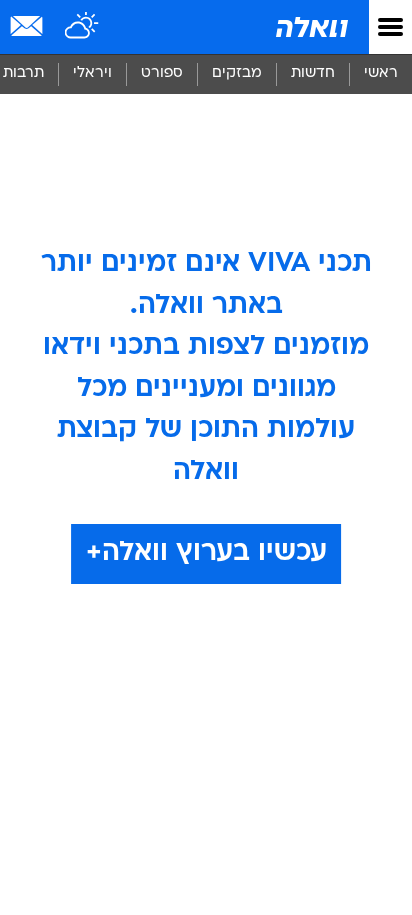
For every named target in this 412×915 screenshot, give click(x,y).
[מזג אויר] (82, 27)
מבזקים (237, 73)
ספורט (162, 73)
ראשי (381, 73)
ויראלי (92, 73)
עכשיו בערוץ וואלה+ (206, 553)
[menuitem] (312, 74)
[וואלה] (310, 27)
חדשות (313, 73)
